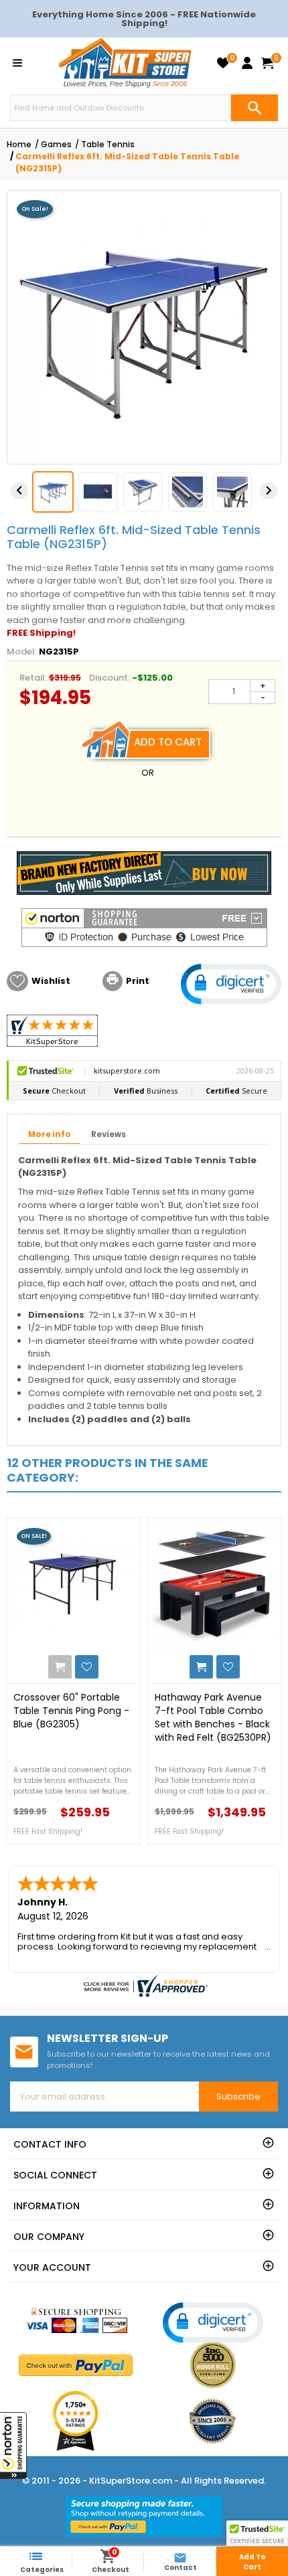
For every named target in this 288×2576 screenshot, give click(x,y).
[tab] (50, 1135)
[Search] (255, 108)
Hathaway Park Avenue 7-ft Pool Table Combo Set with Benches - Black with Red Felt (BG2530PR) (213, 1717)
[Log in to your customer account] (247, 63)
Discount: (110, 678)
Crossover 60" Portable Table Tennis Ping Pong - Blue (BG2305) (71, 1711)
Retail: (33, 678)
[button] (13, 2445)
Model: (22, 652)
